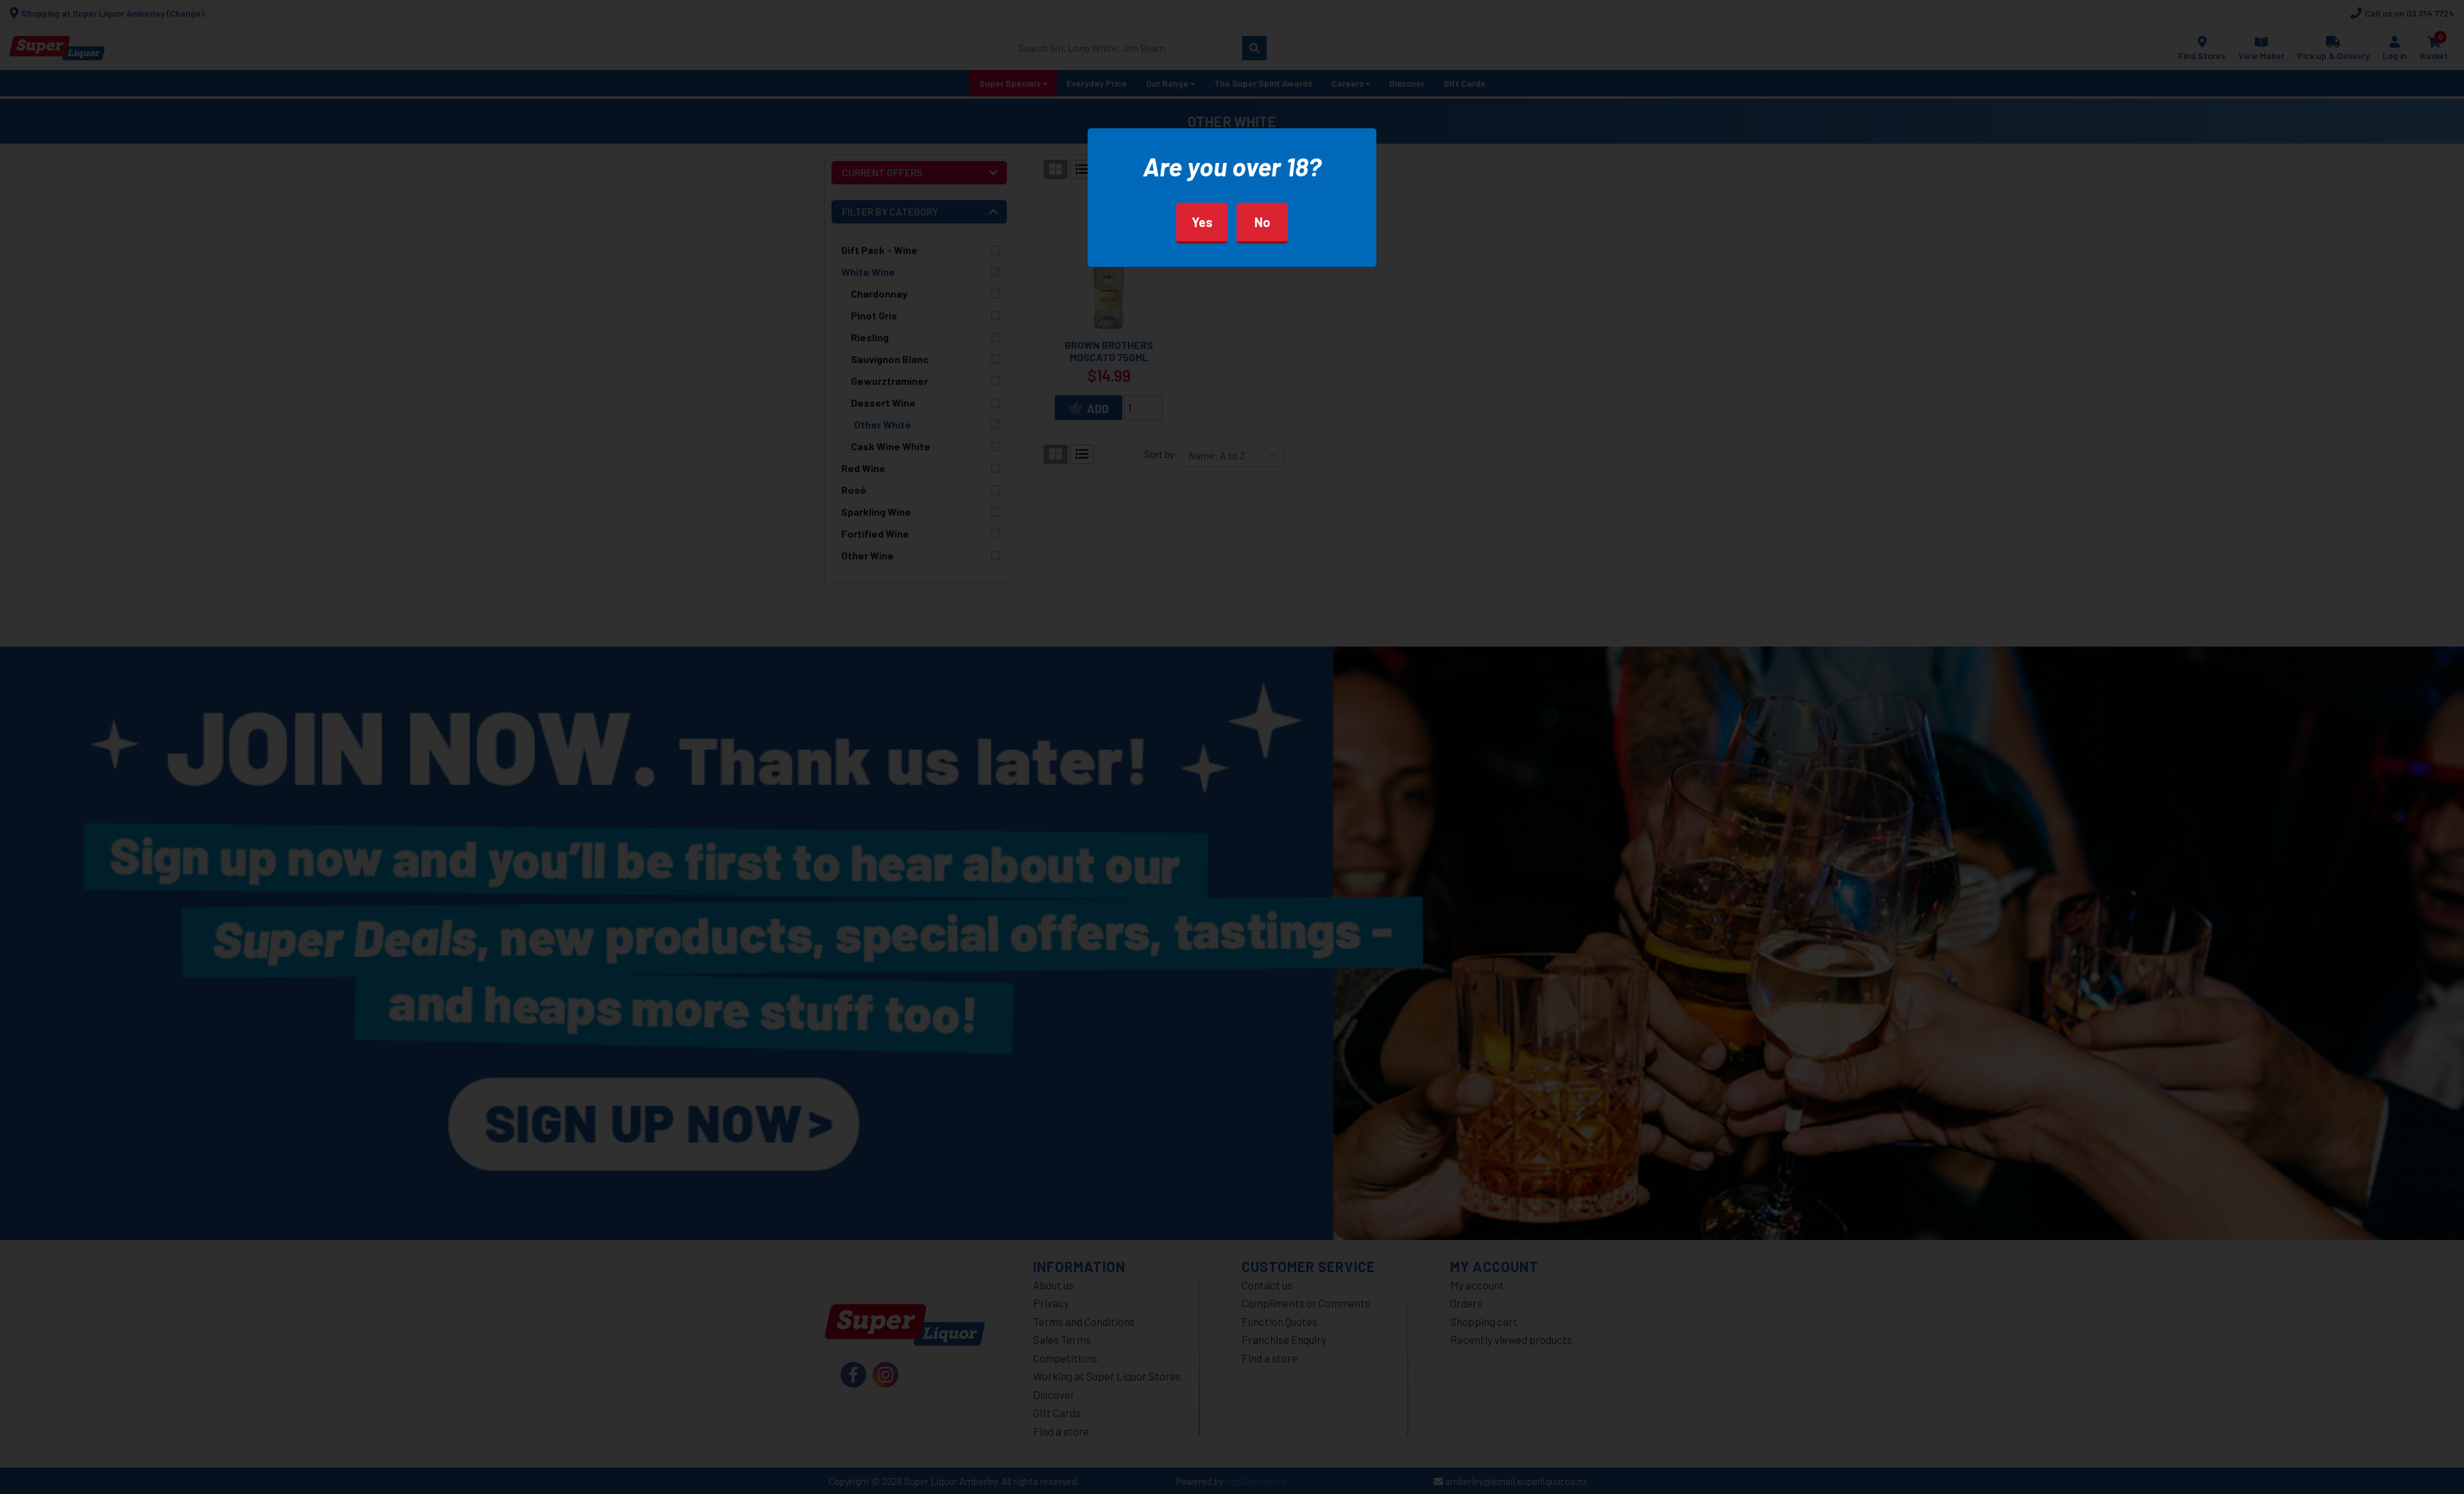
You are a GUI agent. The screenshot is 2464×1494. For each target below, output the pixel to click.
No (1262, 222)
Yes (1202, 222)
